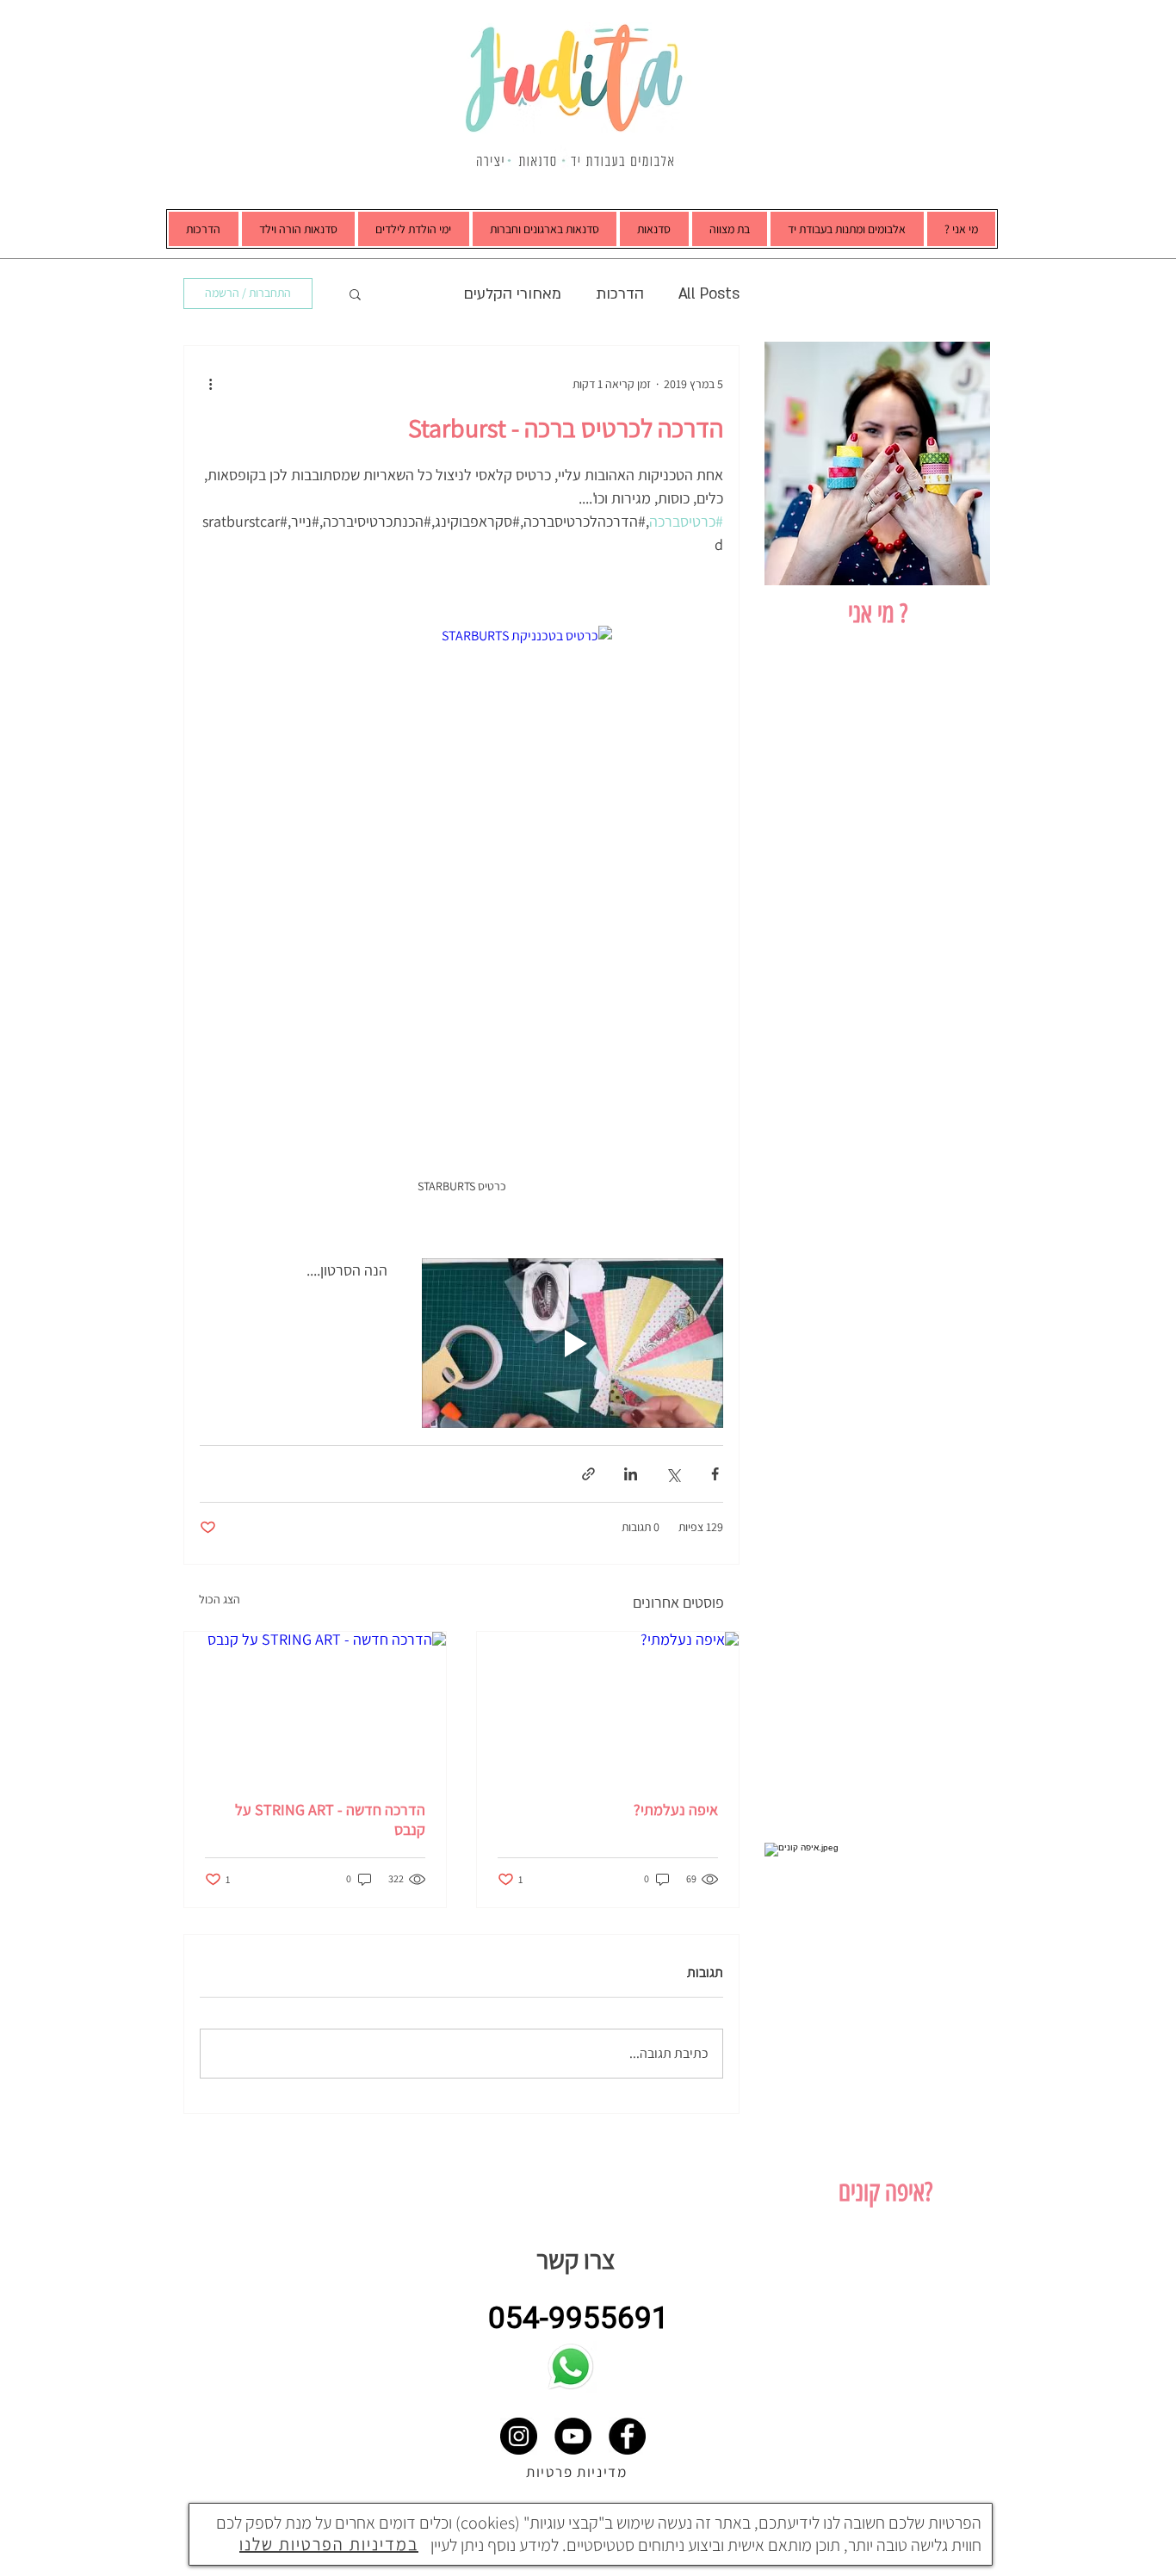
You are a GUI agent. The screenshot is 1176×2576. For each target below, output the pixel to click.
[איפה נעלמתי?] (608, 1705)
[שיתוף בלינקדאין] (631, 1474)
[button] (847, 229)
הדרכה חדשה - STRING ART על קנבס (330, 1819)
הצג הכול (220, 1599)
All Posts (709, 294)
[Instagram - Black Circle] (519, 2436)
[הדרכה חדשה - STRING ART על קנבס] (315, 1705)
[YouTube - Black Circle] (573, 2436)
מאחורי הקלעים (512, 294)
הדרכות (620, 294)
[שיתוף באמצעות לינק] (588, 1474)
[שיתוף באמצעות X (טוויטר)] (673, 1474)
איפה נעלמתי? (676, 1810)
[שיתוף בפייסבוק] (715, 1474)
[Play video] (573, 1343)
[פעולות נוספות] (210, 384)
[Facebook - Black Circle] (627, 2436)
